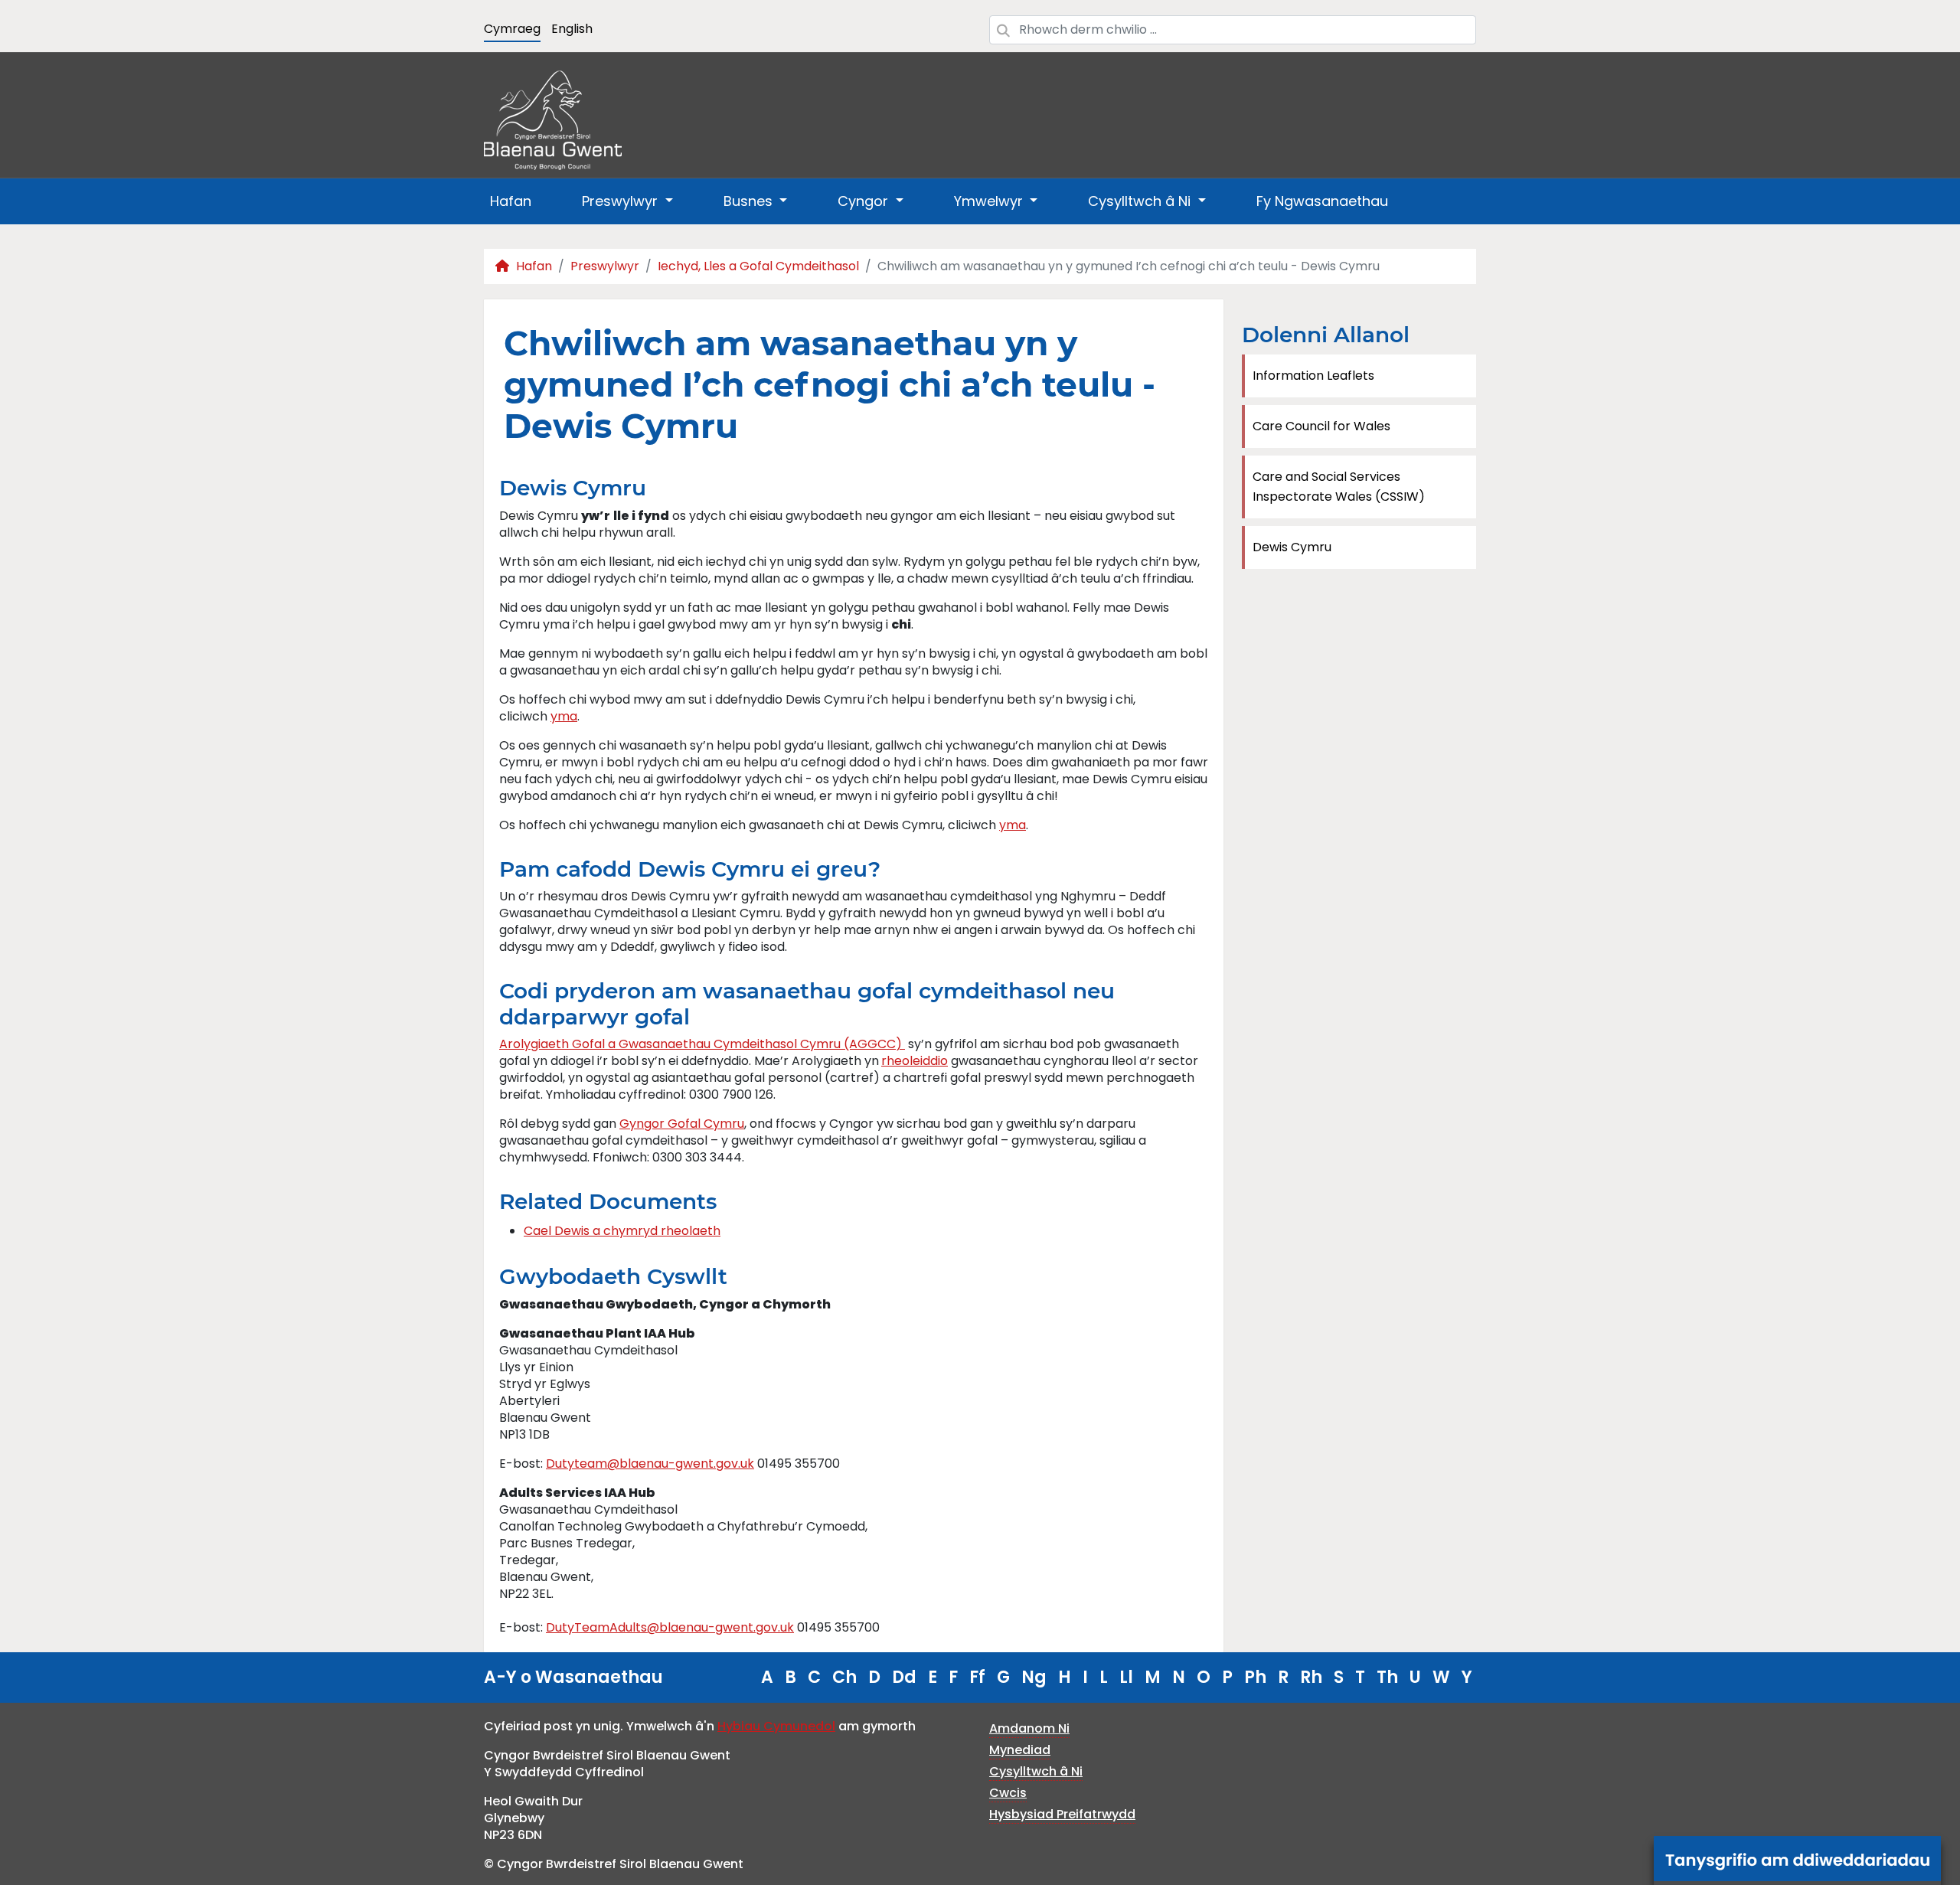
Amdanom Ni (1029, 1728)
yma (564, 716)
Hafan (511, 201)
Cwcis (1008, 1793)
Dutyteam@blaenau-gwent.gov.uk (650, 1464)
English (572, 29)
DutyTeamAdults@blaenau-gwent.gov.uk (670, 1627)
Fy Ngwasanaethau (1322, 201)
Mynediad (1020, 1750)
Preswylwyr (605, 266)
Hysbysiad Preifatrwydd (1062, 1814)
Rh (1311, 1677)
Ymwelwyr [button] (990, 201)
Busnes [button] (750, 201)
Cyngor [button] (865, 201)
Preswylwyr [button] (622, 201)
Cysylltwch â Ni (1036, 1771)
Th (1387, 1677)
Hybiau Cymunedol (776, 1726)
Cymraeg (512, 29)
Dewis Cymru (1292, 547)
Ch (844, 1677)
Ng (1034, 1677)
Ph (1255, 1677)
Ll (1126, 1677)
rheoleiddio (915, 1061)
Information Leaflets (1313, 376)
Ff (977, 1677)
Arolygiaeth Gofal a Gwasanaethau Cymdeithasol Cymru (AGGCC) (702, 1044)
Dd (904, 1677)
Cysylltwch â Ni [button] (1141, 201)
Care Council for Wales (1321, 426)
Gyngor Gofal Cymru (682, 1124)
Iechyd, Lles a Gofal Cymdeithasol (758, 266)
